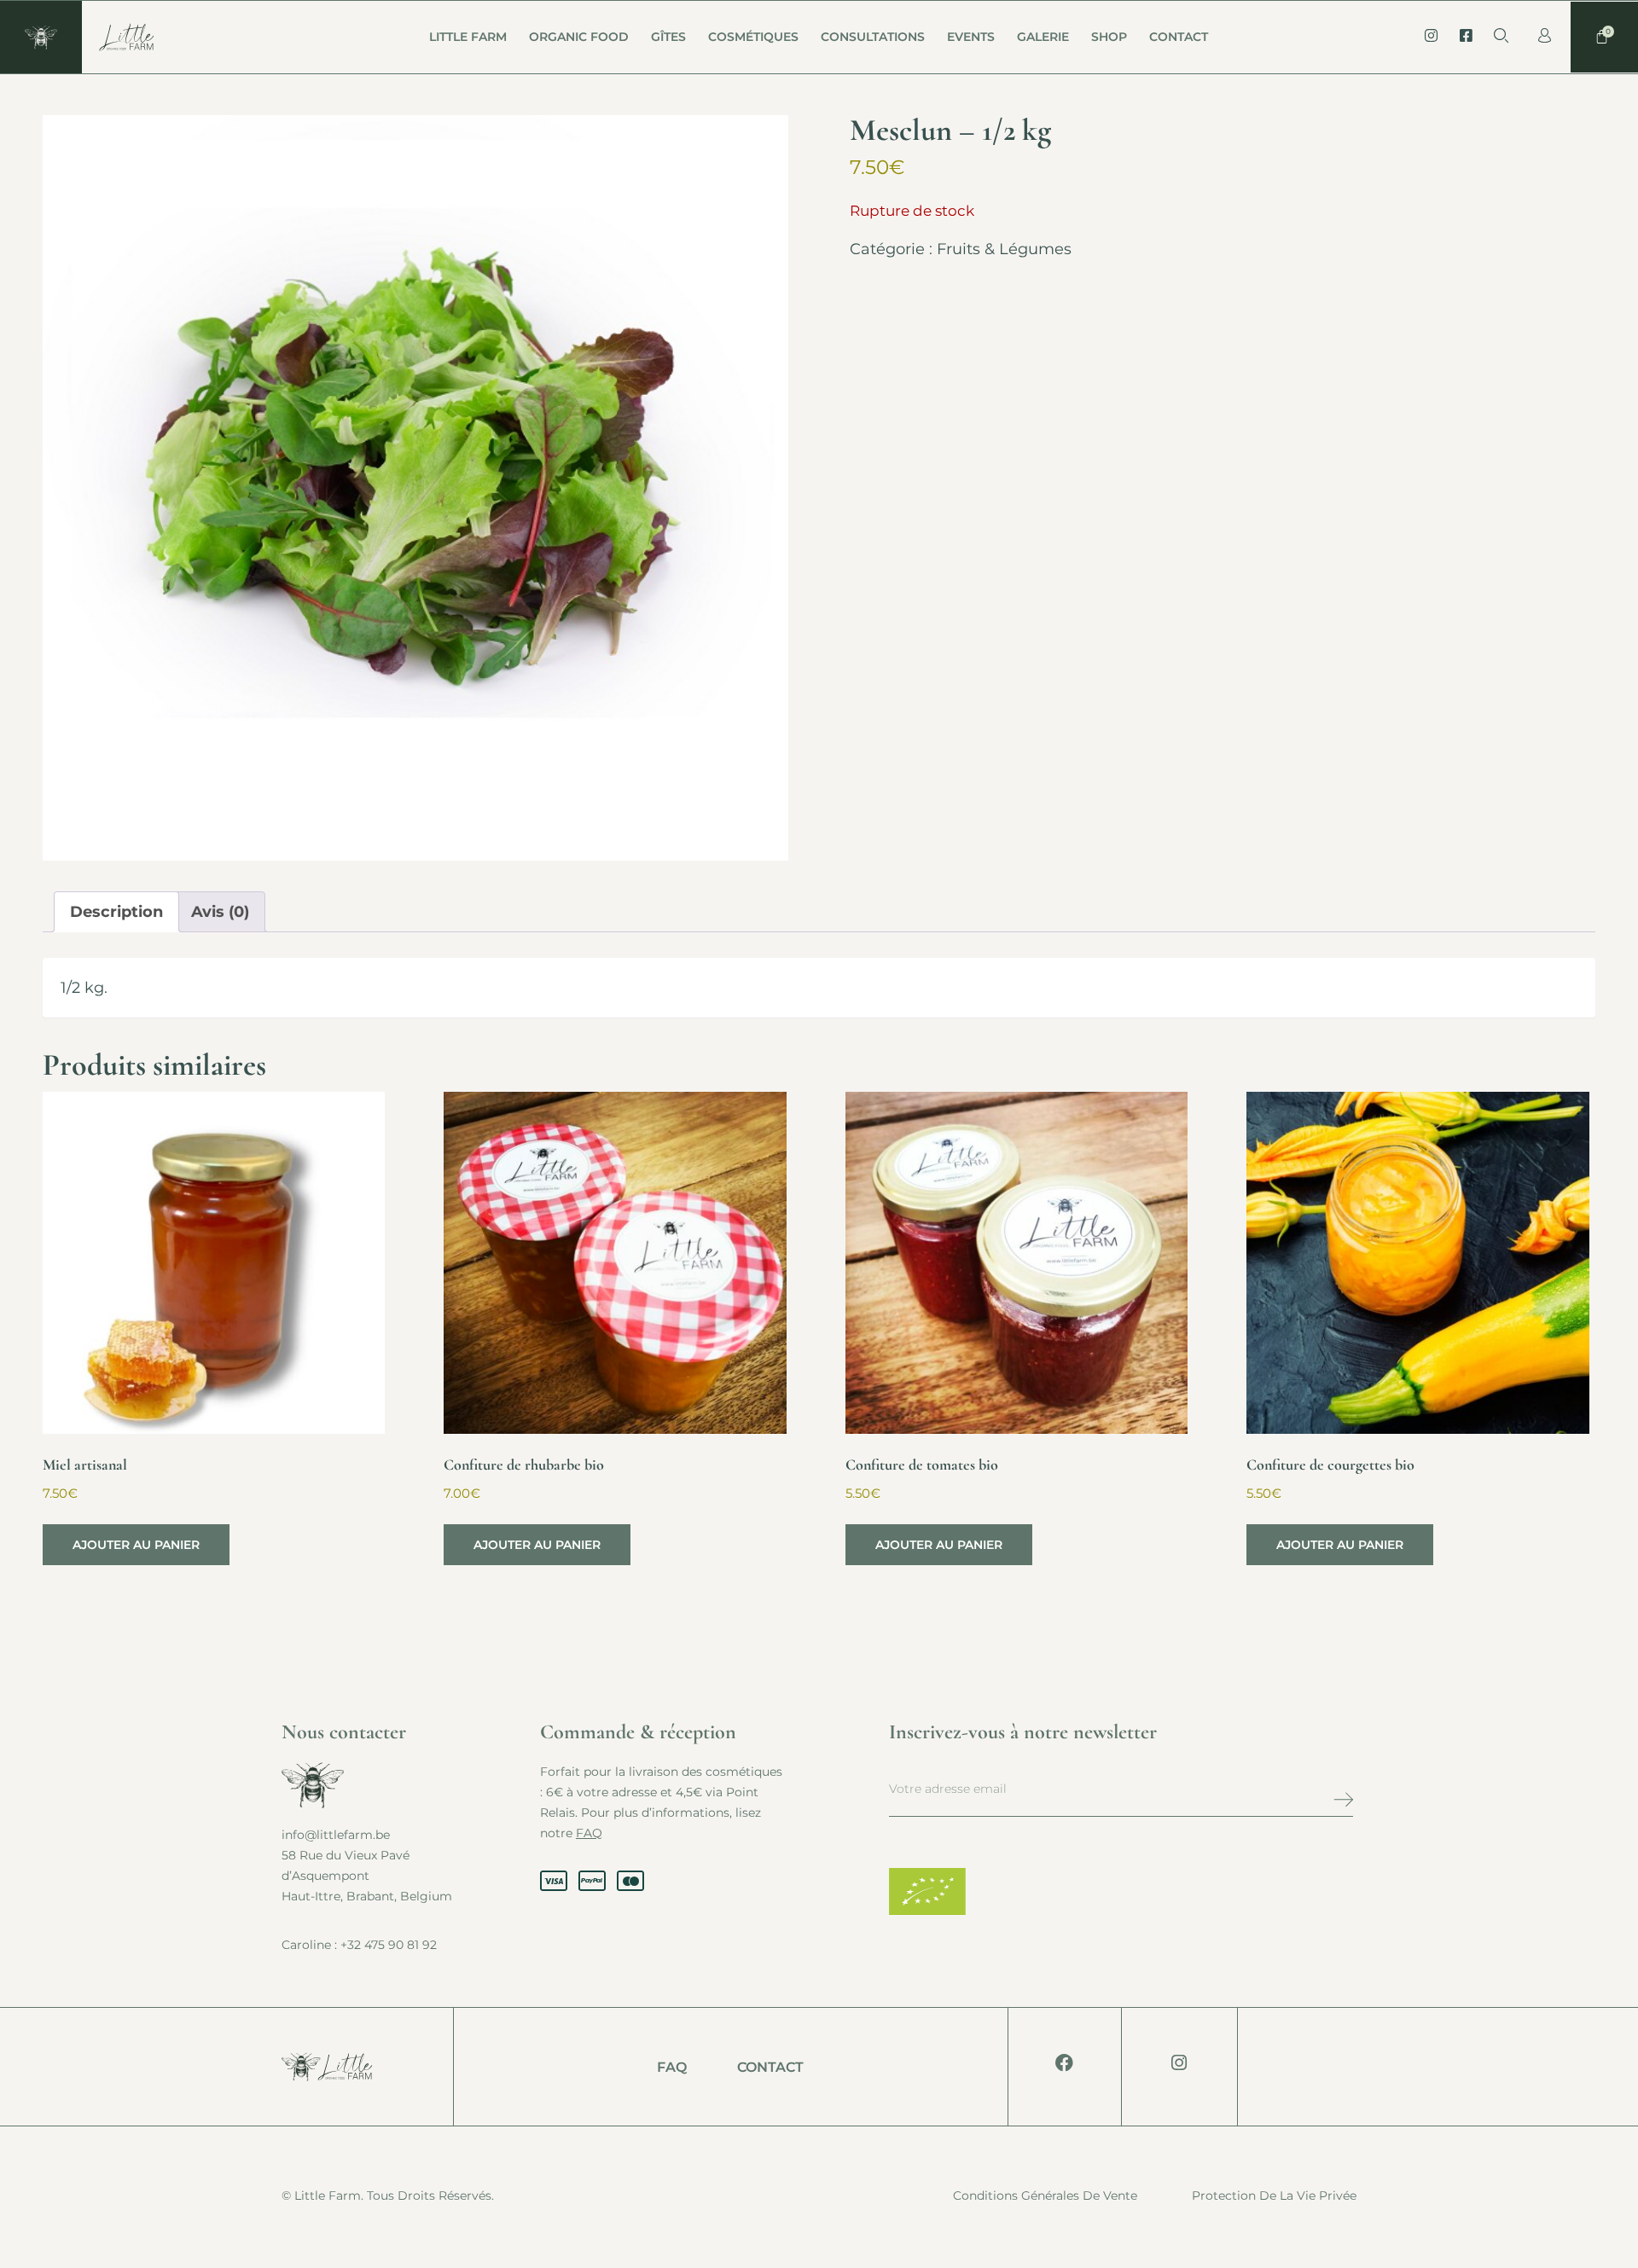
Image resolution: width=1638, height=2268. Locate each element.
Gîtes (668, 37)
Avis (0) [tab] (220, 912)
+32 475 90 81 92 (389, 1945)
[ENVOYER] (1305, 1799)
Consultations (873, 37)
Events (971, 37)
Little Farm (468, 37)
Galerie (1043, 37)
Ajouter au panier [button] (136, 1545)
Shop (1109, 37)
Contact (1179, 37)
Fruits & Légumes (1004, 249)
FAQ (589, 1833)
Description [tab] (116, 912)
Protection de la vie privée (1274, 2195)
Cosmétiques (753, 37)
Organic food (579, 37)
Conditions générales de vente (1045, 2195)
